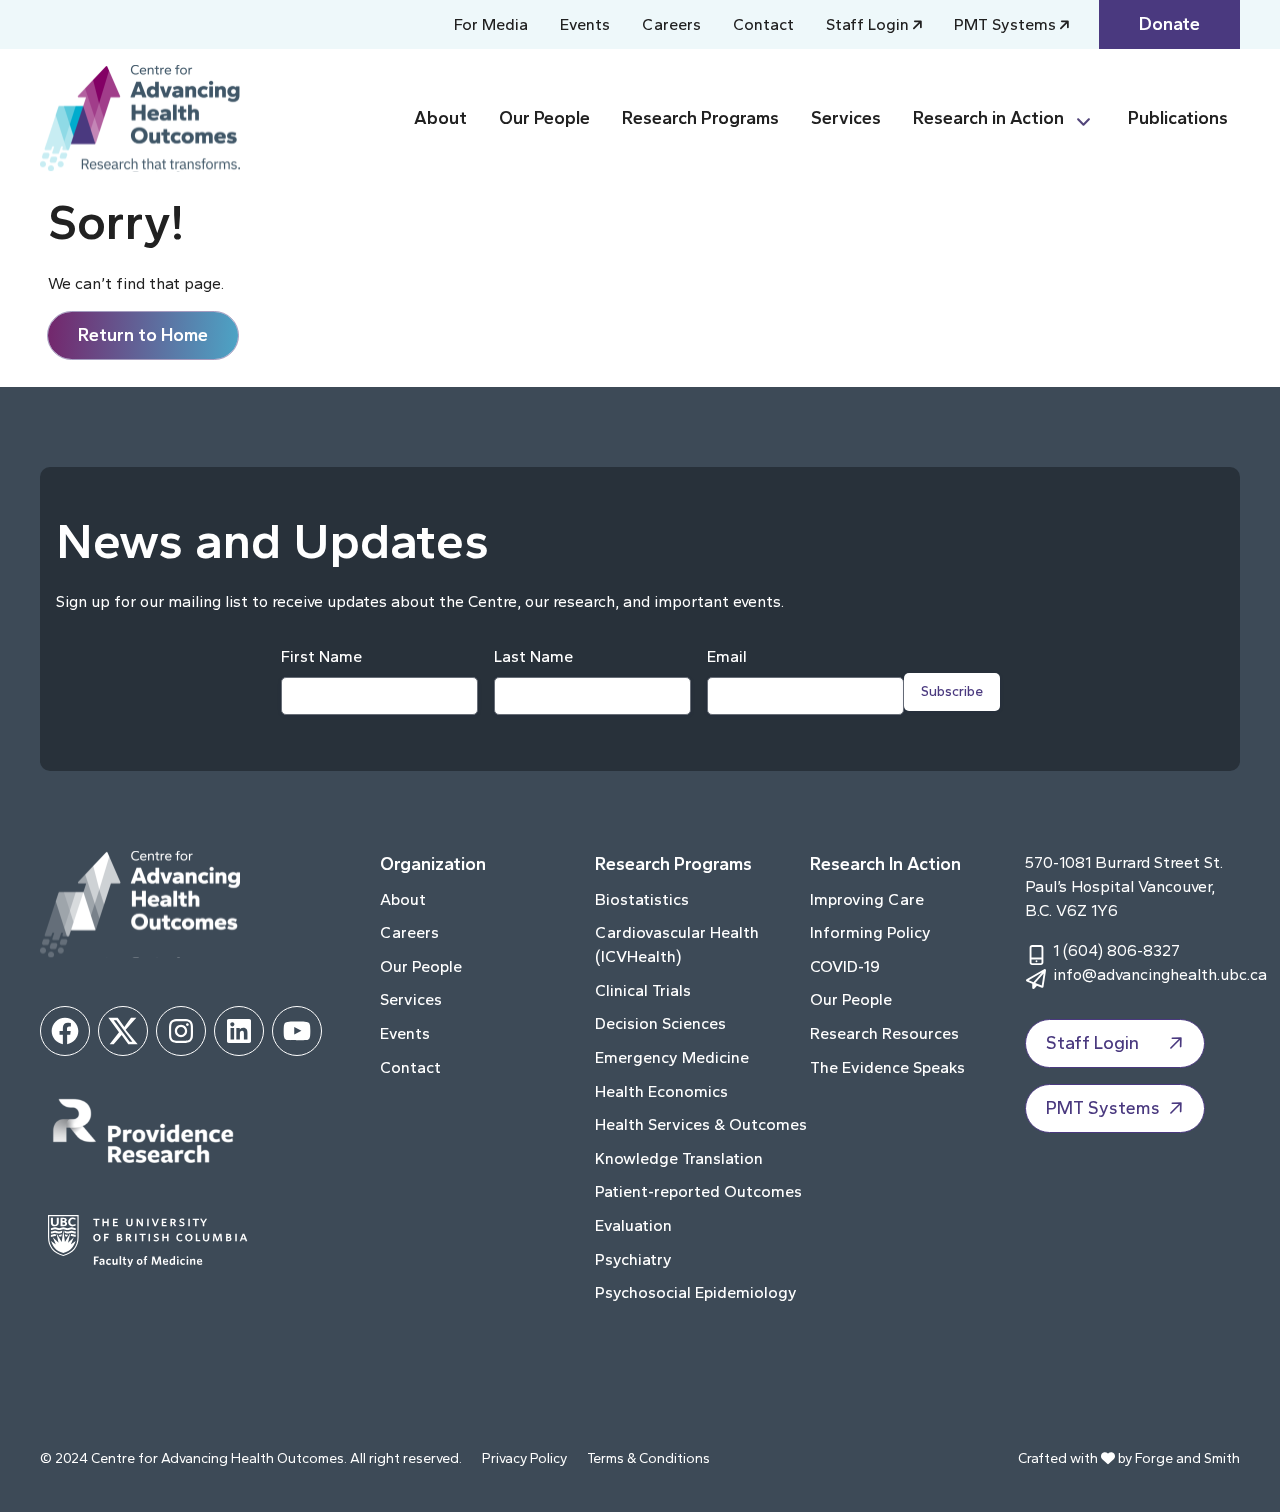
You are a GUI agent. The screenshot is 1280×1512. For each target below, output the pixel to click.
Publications (1178, 118)
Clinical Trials (643, 990)
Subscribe (952, 691)
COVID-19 (845, 966)
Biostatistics (642, 899)
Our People (544, 118)
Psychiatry (633, 1259)
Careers (671, 24)
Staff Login (867, 24)
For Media (491, 24)
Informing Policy (870, 932)
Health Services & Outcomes (701, 1124)
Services (846, 118)
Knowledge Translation (679, 1158)
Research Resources (884, 1033)
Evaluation (633, 1225)
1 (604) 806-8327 (1116, 950)
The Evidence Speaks (887, 1067)
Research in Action (988, 118)
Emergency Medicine (672, 1057)
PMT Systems (1005, 24)
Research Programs (700, 118)
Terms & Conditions (648, 1458)
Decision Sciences (660, 1023)
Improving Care (867, 899)
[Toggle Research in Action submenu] (1092, 118)
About (440, 118)
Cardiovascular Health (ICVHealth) (677, 944)
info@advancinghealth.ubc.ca (1160, 974)
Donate (1169, 24)
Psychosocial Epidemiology (696, 1292)
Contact (763, 24)
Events (585, 24)
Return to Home (143, 335)
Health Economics (661, 1091)
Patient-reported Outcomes (698, 1191)
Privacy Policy (524, 1458)
